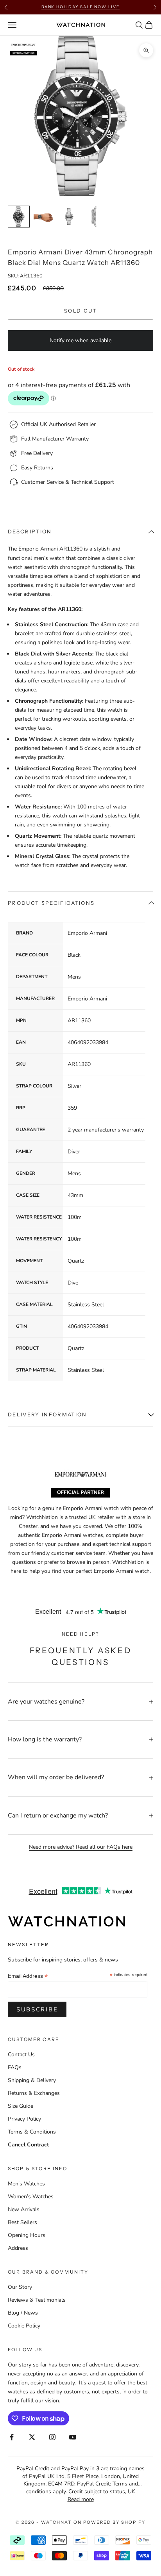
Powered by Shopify (114, 2522)
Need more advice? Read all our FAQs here (81, 1847)
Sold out (80, 311)
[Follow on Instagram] (52, 2437)
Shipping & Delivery (32, 2080)
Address (18, 2248)
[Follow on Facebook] (12, 2437)
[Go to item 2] (44, 217)
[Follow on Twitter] (32, 2437)
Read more (81, 2499)
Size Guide (21, 2106)
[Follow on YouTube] (73, 2437)
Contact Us (21, 2055)
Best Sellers (22, 2222)
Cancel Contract (28, 2145)
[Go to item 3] (69, 217)
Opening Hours (27, 2235)
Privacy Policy (24, 2119)
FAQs (15, 2067)
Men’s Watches (26, 2184)
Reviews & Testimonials (37, 2300)
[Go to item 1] (19, 217)
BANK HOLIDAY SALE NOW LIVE (80, 7)
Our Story (20, 2287)
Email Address (28, 1976)
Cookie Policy (24, 2326)
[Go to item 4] (94, 217)
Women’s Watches (31, 2197)
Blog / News (23, 2313)
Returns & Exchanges (34, 2093)
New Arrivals (24, 2209)
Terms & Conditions (32, 2132)
